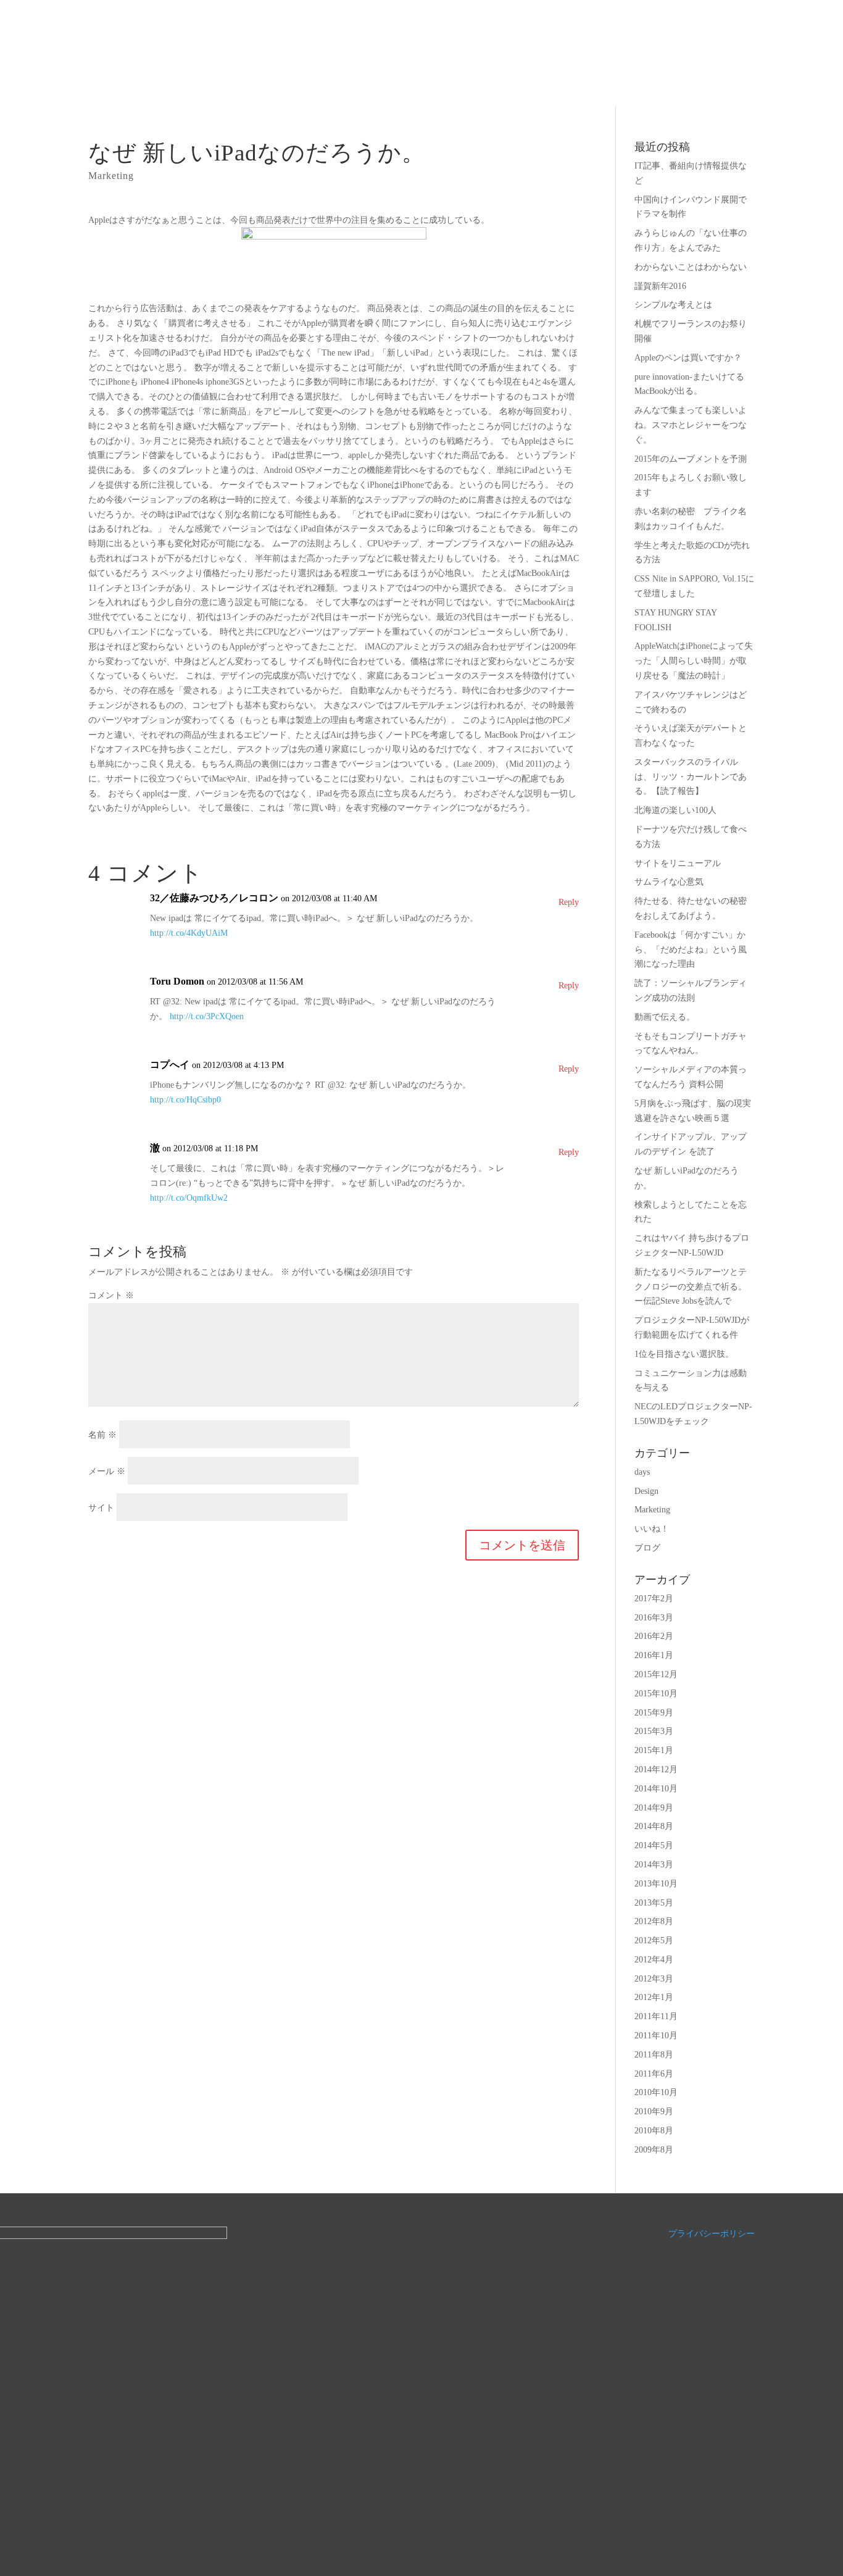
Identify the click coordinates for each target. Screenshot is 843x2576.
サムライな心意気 (669, 882)
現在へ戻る (484, 49)
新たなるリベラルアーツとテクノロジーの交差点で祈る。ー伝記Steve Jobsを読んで (691, 1287)
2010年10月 (656, 2092)
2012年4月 (654, 1960)
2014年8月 (654, 1826)
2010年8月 (654, 2131)
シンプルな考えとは (673, 305)
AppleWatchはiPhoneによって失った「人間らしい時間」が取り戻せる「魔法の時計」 (694, 661)
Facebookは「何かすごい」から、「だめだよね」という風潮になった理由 (691, 950)
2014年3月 (654, 1865)
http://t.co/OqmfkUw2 (189, 1198)
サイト (101, 1508)
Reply (569, 902)
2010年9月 (654, 2111)
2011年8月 (654, 2055)
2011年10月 (656, 2036)
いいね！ (652, 1529)
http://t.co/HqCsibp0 (185, 1100)
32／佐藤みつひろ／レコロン (214, 898)
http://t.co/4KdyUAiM (189, 933)
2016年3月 (654, 1618)
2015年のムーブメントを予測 (691, 459)
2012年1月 (654, 1997)
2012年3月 (654, 1979)
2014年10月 (656, 1789)
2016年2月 (654, 1636)
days (642, 1472)
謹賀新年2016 (660, 286)
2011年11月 (656, 2016)
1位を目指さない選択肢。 (684, 1354)
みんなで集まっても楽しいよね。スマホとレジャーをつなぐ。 (691, 425)
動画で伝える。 (665, 1017)
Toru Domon (177, 981)
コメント (111, 1295)
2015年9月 (654, 1713)
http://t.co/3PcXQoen (207, 1016)
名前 (102, 1435)
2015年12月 (656, 1674)
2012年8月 (654, 1921)
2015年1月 (654, 1750)
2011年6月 (654, 2074)
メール (107, 1471)
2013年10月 (656, 1884)
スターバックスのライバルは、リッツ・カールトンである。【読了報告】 (691, 777)
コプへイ (170, 1065)
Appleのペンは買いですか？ (688, 358)
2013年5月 (654, 1903)
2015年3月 (654, 1731)
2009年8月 (654, 2150)
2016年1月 (654, 1655)
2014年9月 (654, 1808)
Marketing (111, 176)
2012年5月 (654, 1940)
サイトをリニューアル (678, 863)
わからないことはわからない (691, 267)
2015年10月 (656, 1694)
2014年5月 (654, 1845)
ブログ (647, 1548)
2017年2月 (654, 1599)
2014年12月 (656, 1769)
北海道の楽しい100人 (675, 810)
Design (646, 1491)
